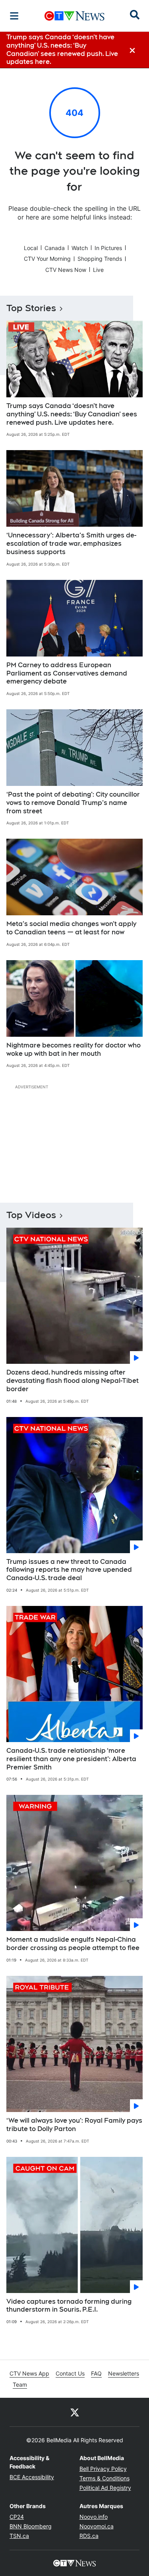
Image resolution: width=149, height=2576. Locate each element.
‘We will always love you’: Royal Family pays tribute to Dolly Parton (74, 2125)
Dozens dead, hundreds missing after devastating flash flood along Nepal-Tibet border (73, 1381)
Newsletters (124, 2373)
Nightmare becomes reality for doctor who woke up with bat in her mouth (74, 1049)
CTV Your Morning (47, 259)
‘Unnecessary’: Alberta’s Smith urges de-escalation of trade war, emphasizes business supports (71, 544)
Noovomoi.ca (97, 2526)
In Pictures (108, 248)
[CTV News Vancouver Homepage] (74, 16)
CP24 (17, 2517)
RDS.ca (89, 2536)
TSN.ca (19, 2536)
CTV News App (29, 2373)
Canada (55, 248)
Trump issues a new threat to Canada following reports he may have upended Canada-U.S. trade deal (69, 1570)
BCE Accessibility (32, 2477)
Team (20, 2384)
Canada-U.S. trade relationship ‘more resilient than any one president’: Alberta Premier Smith (71, 1759)
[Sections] (14, 16)
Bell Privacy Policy (103, 2469)
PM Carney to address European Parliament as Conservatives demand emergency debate (67, 673)
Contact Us (70, 2373)
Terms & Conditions (104, 2478)
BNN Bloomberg (31, 2526)
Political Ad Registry (105, 2488)
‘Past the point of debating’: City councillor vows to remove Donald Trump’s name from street (73, 803)
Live (98, 270)
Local (31, 248)
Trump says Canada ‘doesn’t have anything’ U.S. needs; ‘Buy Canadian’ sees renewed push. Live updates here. (72, 414)
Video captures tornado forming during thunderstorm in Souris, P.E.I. (69, 2306)
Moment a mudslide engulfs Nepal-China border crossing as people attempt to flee (73, 1944)
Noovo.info (94, 2517)
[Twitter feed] (75, 2412)
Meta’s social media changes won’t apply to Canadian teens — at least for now (71, 928)
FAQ (96, 2373)
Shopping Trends (100, 259)
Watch (80, 248)
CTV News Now (66, 270)
